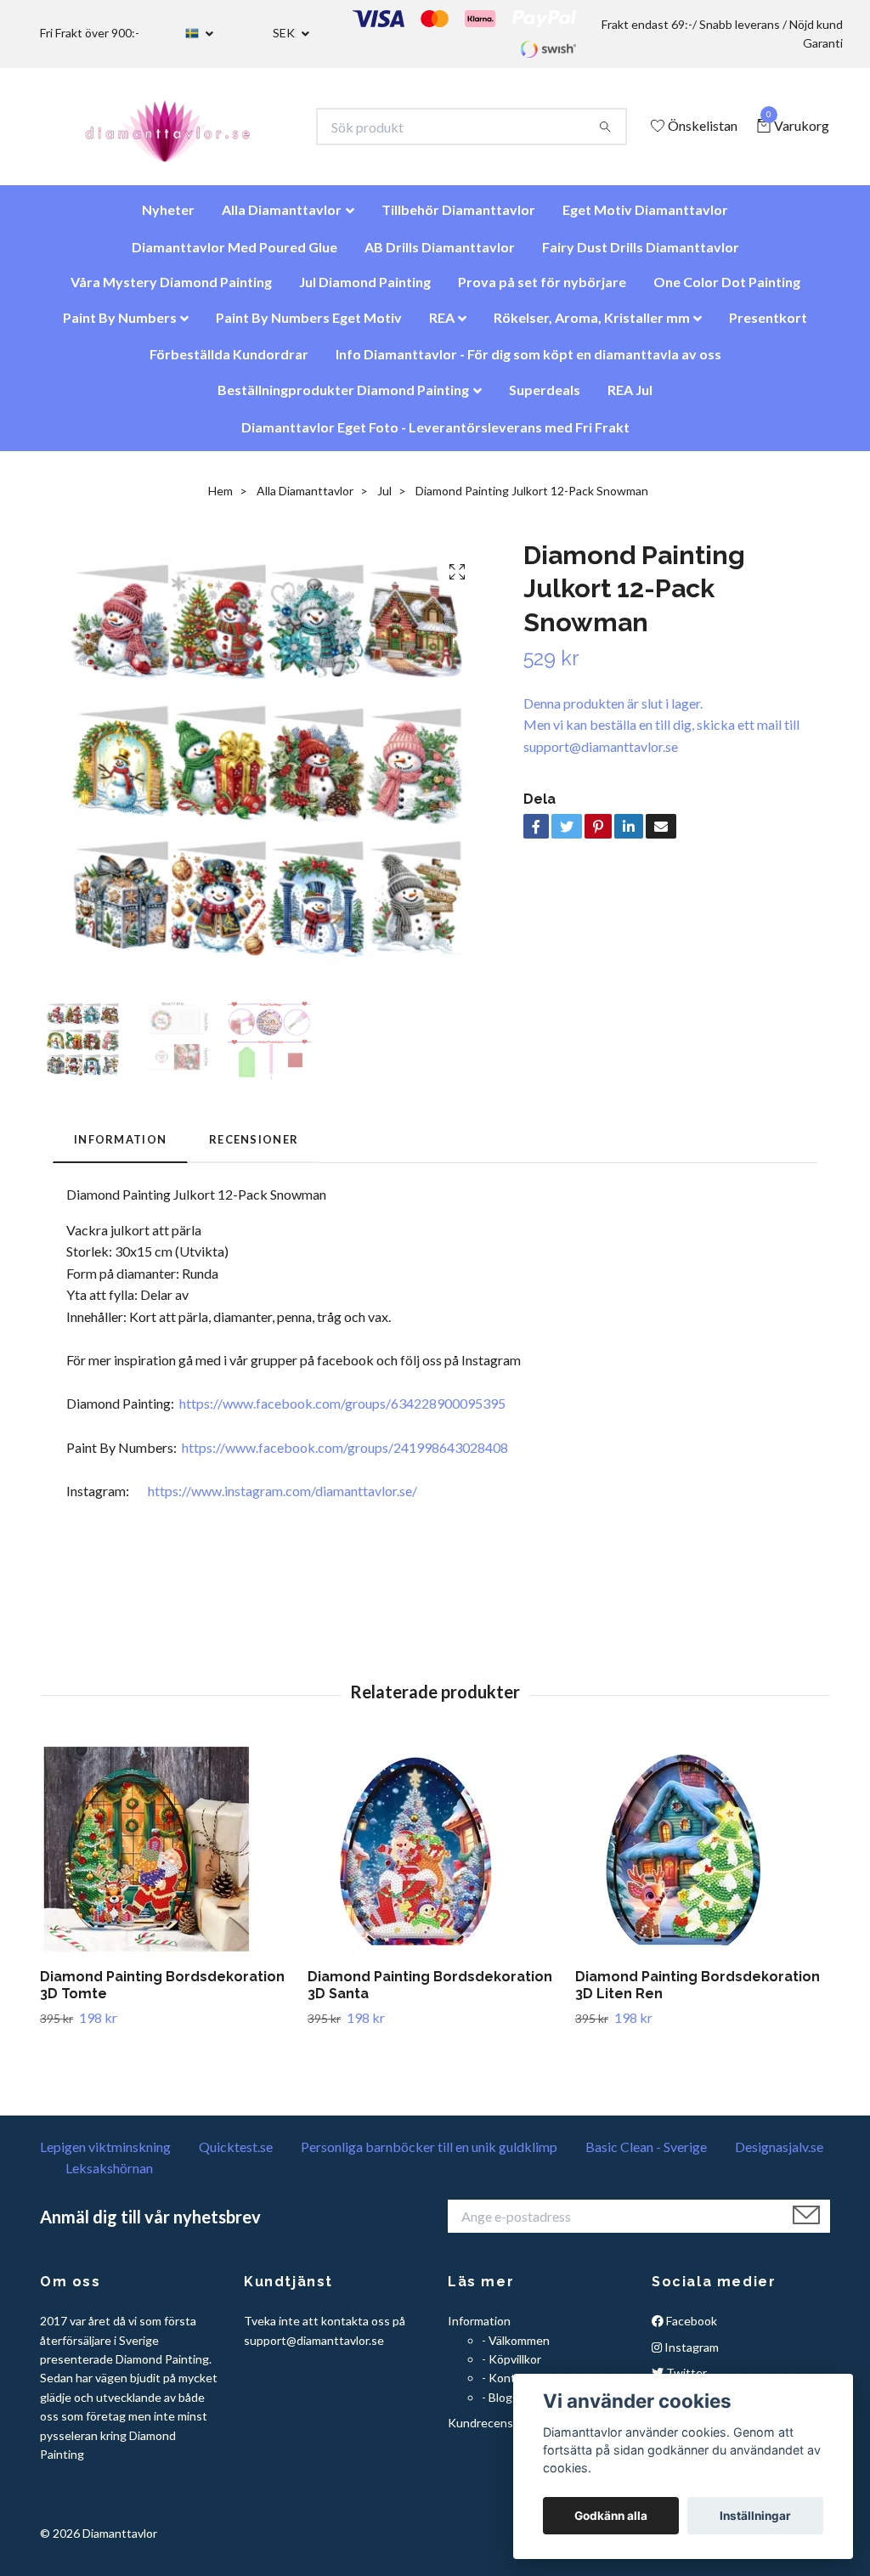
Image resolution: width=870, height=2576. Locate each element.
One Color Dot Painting (727, 290)
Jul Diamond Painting (365, 290)
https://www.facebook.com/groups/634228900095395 (342, 1412)
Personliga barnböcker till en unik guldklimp (429, 2155)
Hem (220, 499)
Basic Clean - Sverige (646, 2155)
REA (442, 326)
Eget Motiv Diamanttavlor (645, 218)
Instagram (690, 2356)
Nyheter (168, 218)
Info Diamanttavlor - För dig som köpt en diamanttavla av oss (528, 362)
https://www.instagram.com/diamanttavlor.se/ (282, 1499)
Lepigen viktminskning (105, 2155)
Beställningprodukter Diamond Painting (343, 398)
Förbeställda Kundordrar (229, 362)
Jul (384, 499)
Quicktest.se (236, 2155)
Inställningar (755, 2516)
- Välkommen (516, 2349)
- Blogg (500, 2406)
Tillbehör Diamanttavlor (458, 218)
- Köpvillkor (511, 2367)
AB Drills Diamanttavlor (440, 255)
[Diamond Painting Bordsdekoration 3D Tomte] (167, 1857)
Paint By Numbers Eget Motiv (309, 326)
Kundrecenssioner (497, 2431)
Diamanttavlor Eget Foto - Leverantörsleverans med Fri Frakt (435, 435)
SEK (285, 33)
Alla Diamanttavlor (282, 218)
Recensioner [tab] (254, 1148)
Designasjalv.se (779, 2155)
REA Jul (630, 398)
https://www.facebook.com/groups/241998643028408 (345, 1456)
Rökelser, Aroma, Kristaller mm (592, 326)
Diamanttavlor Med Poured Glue (234, 255)
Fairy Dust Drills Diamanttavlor (641, 255)
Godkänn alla (611, 2516)
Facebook (690, 2329)
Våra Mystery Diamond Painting (171, 290)
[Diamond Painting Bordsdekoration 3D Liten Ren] (703, 1857)
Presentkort (768, 326)
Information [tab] (120, 1148)
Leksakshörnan (109, 2176)
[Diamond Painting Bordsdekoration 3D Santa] (435, 1857)
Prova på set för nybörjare (542, 290)
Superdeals (545, 398)
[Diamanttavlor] (182, 131)
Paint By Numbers (120, 326)
